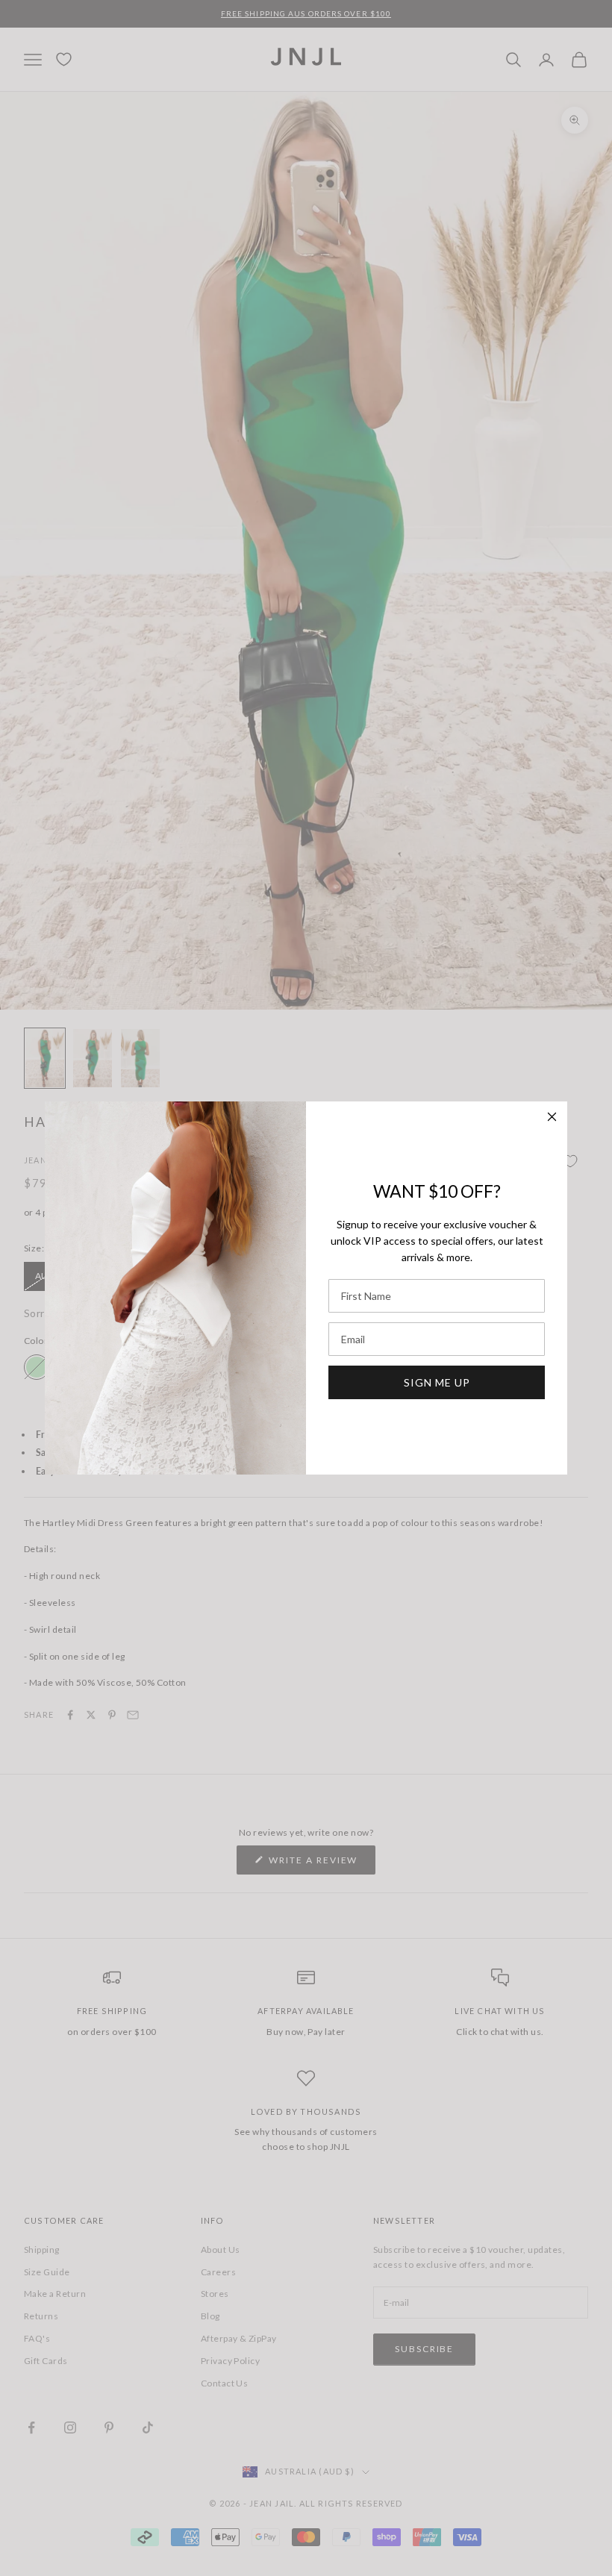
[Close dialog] (552, 1117)
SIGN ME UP (437, 1382)
